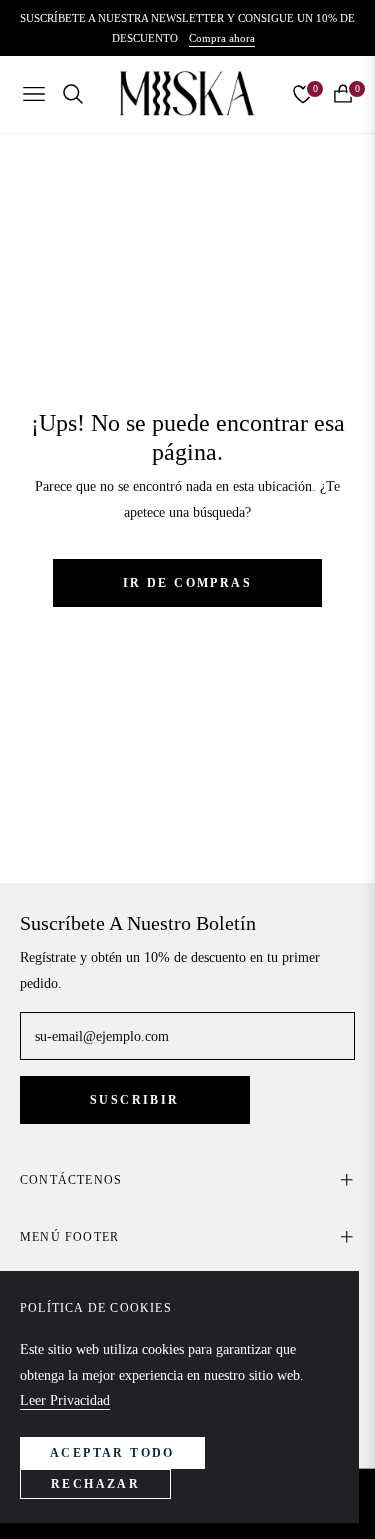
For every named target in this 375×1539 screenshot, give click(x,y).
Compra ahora (222, 38)
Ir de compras (187, 583)
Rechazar (95, 1484)
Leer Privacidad (65, 1400)
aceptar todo (112, 1453)
